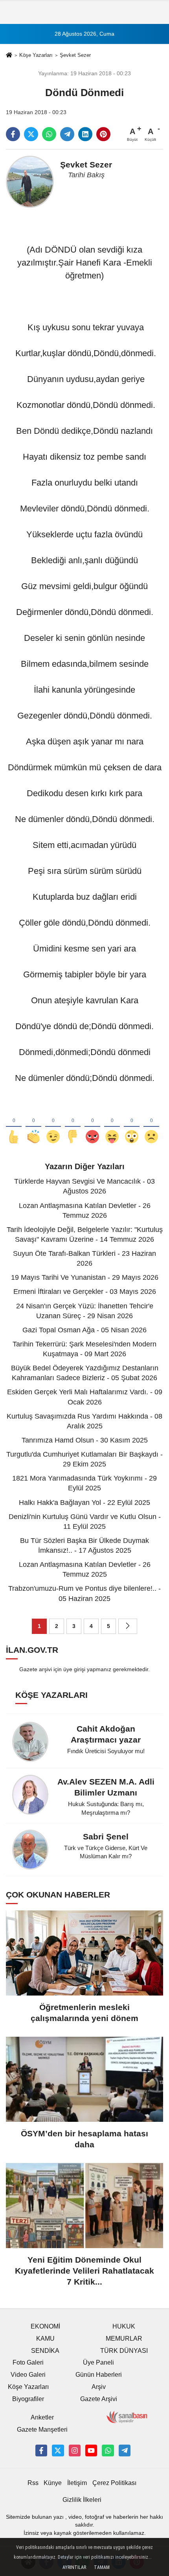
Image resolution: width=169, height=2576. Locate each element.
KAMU (45, 2339)
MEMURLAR (124, 2339)
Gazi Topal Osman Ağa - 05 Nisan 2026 (84, 1330)
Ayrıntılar (74, 2567)
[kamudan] (125, 2450)
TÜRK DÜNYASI (124, 2351)
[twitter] (31, 134)
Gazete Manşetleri (42, 2430)
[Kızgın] (92, 1124)
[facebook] (13, 134)
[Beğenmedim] (73, 1124)
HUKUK (124, 2326)
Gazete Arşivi (99, 2399)
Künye (53, 2483)
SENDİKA (45, 2351)
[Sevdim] (53, 1124)
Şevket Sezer (75, 55)
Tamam (102, 2567)
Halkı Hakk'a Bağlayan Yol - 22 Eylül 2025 (84, 1503)
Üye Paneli (98, 2362)
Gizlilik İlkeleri (82, 2500)
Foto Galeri (28, 2362)
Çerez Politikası (114, 2483)
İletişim (77, 2483)
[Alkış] (33, 1124)
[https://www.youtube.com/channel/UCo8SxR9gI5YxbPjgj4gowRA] (91, 2450)
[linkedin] (85, 134)
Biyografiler (28, 2399)
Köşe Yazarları (36, 55)
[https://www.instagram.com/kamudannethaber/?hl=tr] (75, 2450)
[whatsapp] (49, 134)
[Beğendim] (14, 1124)
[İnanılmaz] (132, 1124)
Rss (33, 2483)
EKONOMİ (45, 2326)
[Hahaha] (112, 1124)
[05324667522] (108, 2450)
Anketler (42, 2417)
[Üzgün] (151, 1124)
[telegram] (67, 134)
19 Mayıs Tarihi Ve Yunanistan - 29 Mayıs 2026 (85, 1277)
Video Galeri (28, 2375)
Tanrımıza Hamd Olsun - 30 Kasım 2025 (85, 1440)
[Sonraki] (128, 1626)
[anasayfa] (9, 56)
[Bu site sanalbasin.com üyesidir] (127, 2417)
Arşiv (99, 2387)
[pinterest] (103, 134)
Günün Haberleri (99, 2375)
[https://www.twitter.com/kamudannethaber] (58, 2450)
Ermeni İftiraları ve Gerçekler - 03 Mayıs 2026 (85, 1292)
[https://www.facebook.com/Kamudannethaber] (41, 2450)
